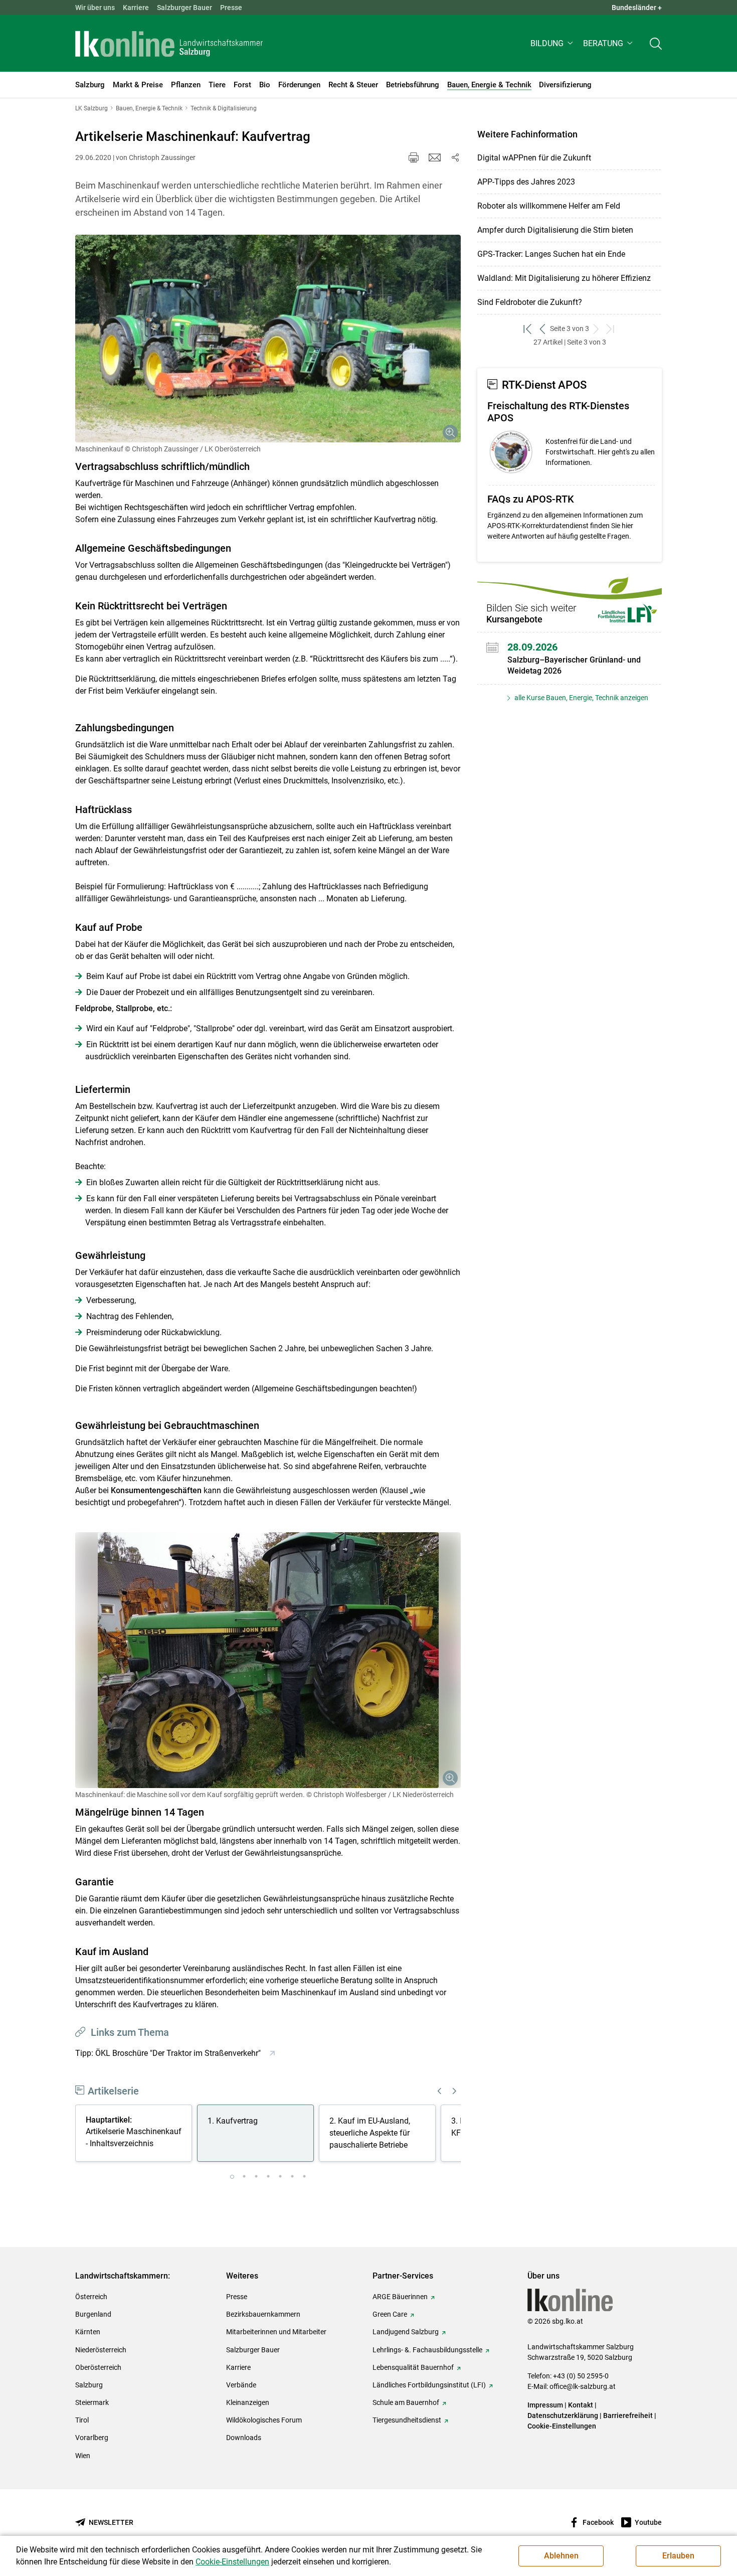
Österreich (91, 2297)
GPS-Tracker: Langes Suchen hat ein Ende (551, 254)
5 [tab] (280, 2177)
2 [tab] (244, 2177)
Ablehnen (561, 2556)
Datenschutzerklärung (564, 2416)
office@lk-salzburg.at (583, 2386)
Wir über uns (95, 8)
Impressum (545, 2405)
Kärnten (88, 2332)
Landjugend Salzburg (406, 2332)
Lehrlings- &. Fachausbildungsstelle (427, 2350)
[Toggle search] (656, 43)
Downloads (244, 2438)
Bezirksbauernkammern (263, 2314)
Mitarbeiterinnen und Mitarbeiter (276, 2332)
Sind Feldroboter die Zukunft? (530, 302)
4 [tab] (268, 2177)
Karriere (136, 8)
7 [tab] (304, 2177)
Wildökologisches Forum (264, 2420)
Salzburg (89, 2385)
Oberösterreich (98, 2367)
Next (454, 2091)
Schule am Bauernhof (406, 2402)
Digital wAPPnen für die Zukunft (534, 158)
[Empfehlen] (435, 157)
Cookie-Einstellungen (562, 2426)
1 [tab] (232, 2177)
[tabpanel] (136, 2135)
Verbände (241, 2385)
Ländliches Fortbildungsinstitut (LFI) (429, 2385)
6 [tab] (292, 2177)
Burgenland (93, 2314)
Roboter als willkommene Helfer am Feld (549, 206)
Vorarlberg (92, 2438)
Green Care (390, 2314)
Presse (231, 8)
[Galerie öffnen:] (268, 339)
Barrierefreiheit (628, 2416)
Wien (83, 2456)
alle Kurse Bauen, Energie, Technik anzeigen (581, 698)
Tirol (82, 2420)
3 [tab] (256, 2177)
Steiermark (92, 2402)
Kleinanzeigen (248, 2402)
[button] (553, 43)
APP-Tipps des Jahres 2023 (526, 182)
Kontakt (581, 2405)
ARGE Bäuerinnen (400, 2297)
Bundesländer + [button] (637, 8)
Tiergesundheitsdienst (407, 2420)
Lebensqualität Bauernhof (413, 2367)
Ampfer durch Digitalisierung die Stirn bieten (555, 230)
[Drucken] (414, 157)
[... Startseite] (169, 44)
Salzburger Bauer (185, 8)
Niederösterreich (101, 2350)
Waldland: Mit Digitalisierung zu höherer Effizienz (564, 278)
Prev (440, 2091)
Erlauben (678, 2556)
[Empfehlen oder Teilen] (455, 157)
